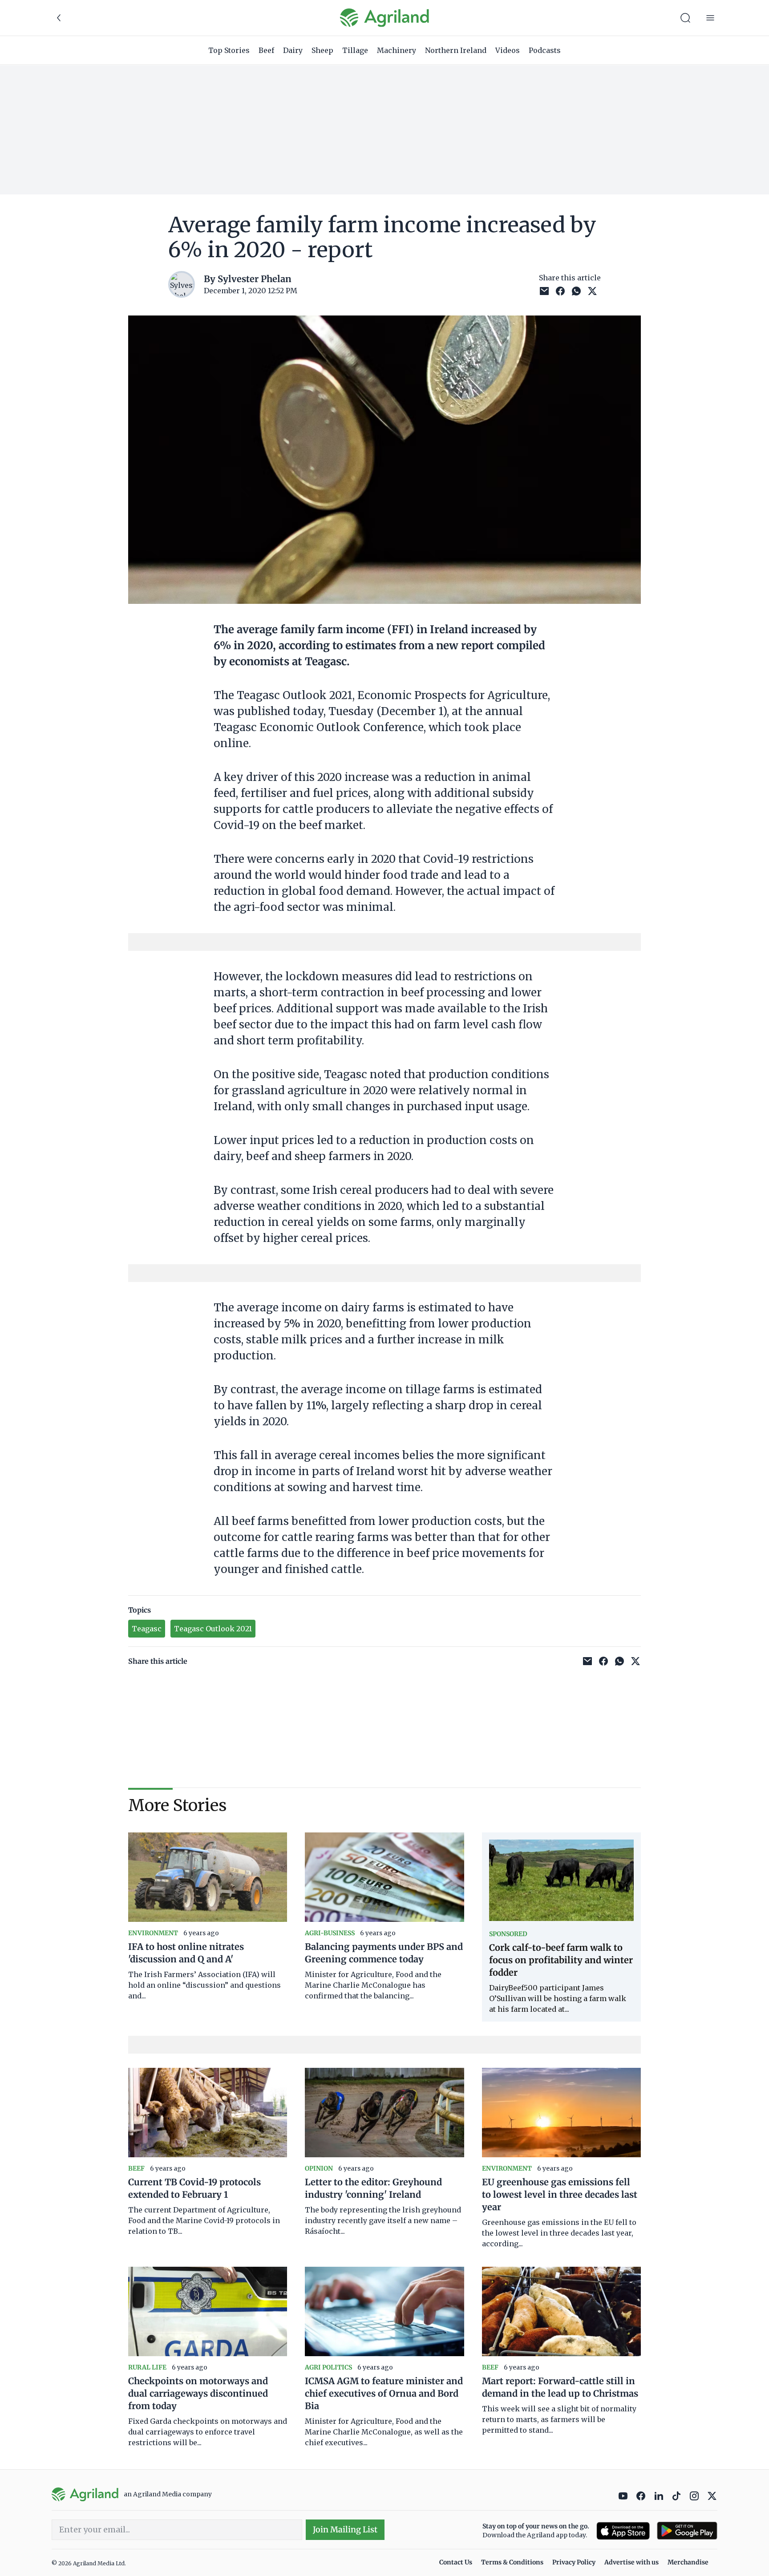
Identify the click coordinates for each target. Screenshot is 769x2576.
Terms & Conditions (512, 2562)
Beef (266, 50)
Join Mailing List (345, 2529)
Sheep (322, 50)
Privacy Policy (574, 2562)
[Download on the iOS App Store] (623, 2531)
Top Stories (229, 50)
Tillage (355, 50)
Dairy (293, 50)
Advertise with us (631, 2562)
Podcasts (545, 50)
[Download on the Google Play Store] (687, 2531)
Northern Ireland (456, 50)
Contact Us (456, 2562)
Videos (508, 50)
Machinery (397, 50)
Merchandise (688, 2562)
